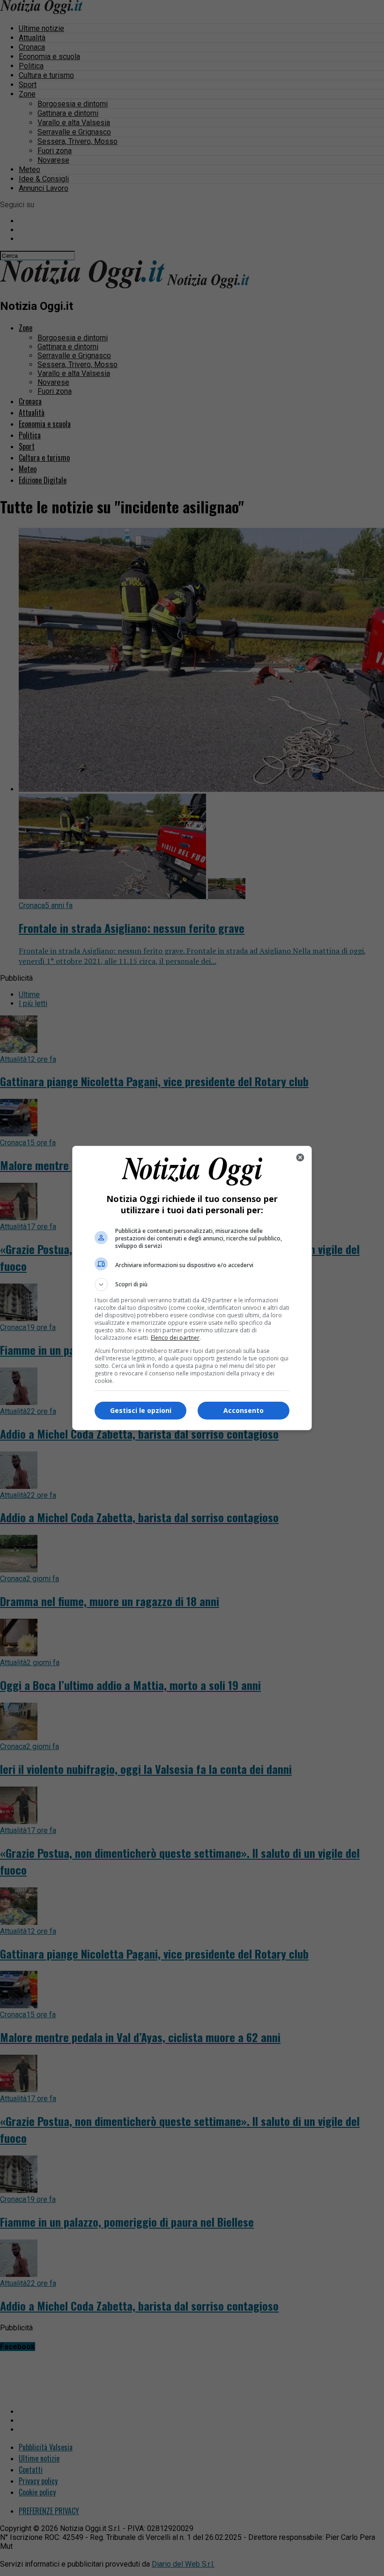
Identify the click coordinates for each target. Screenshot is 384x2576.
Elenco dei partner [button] (175, 1338)
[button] (192, 1284)
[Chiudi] (300, 1157)
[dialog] (192, 1288)
